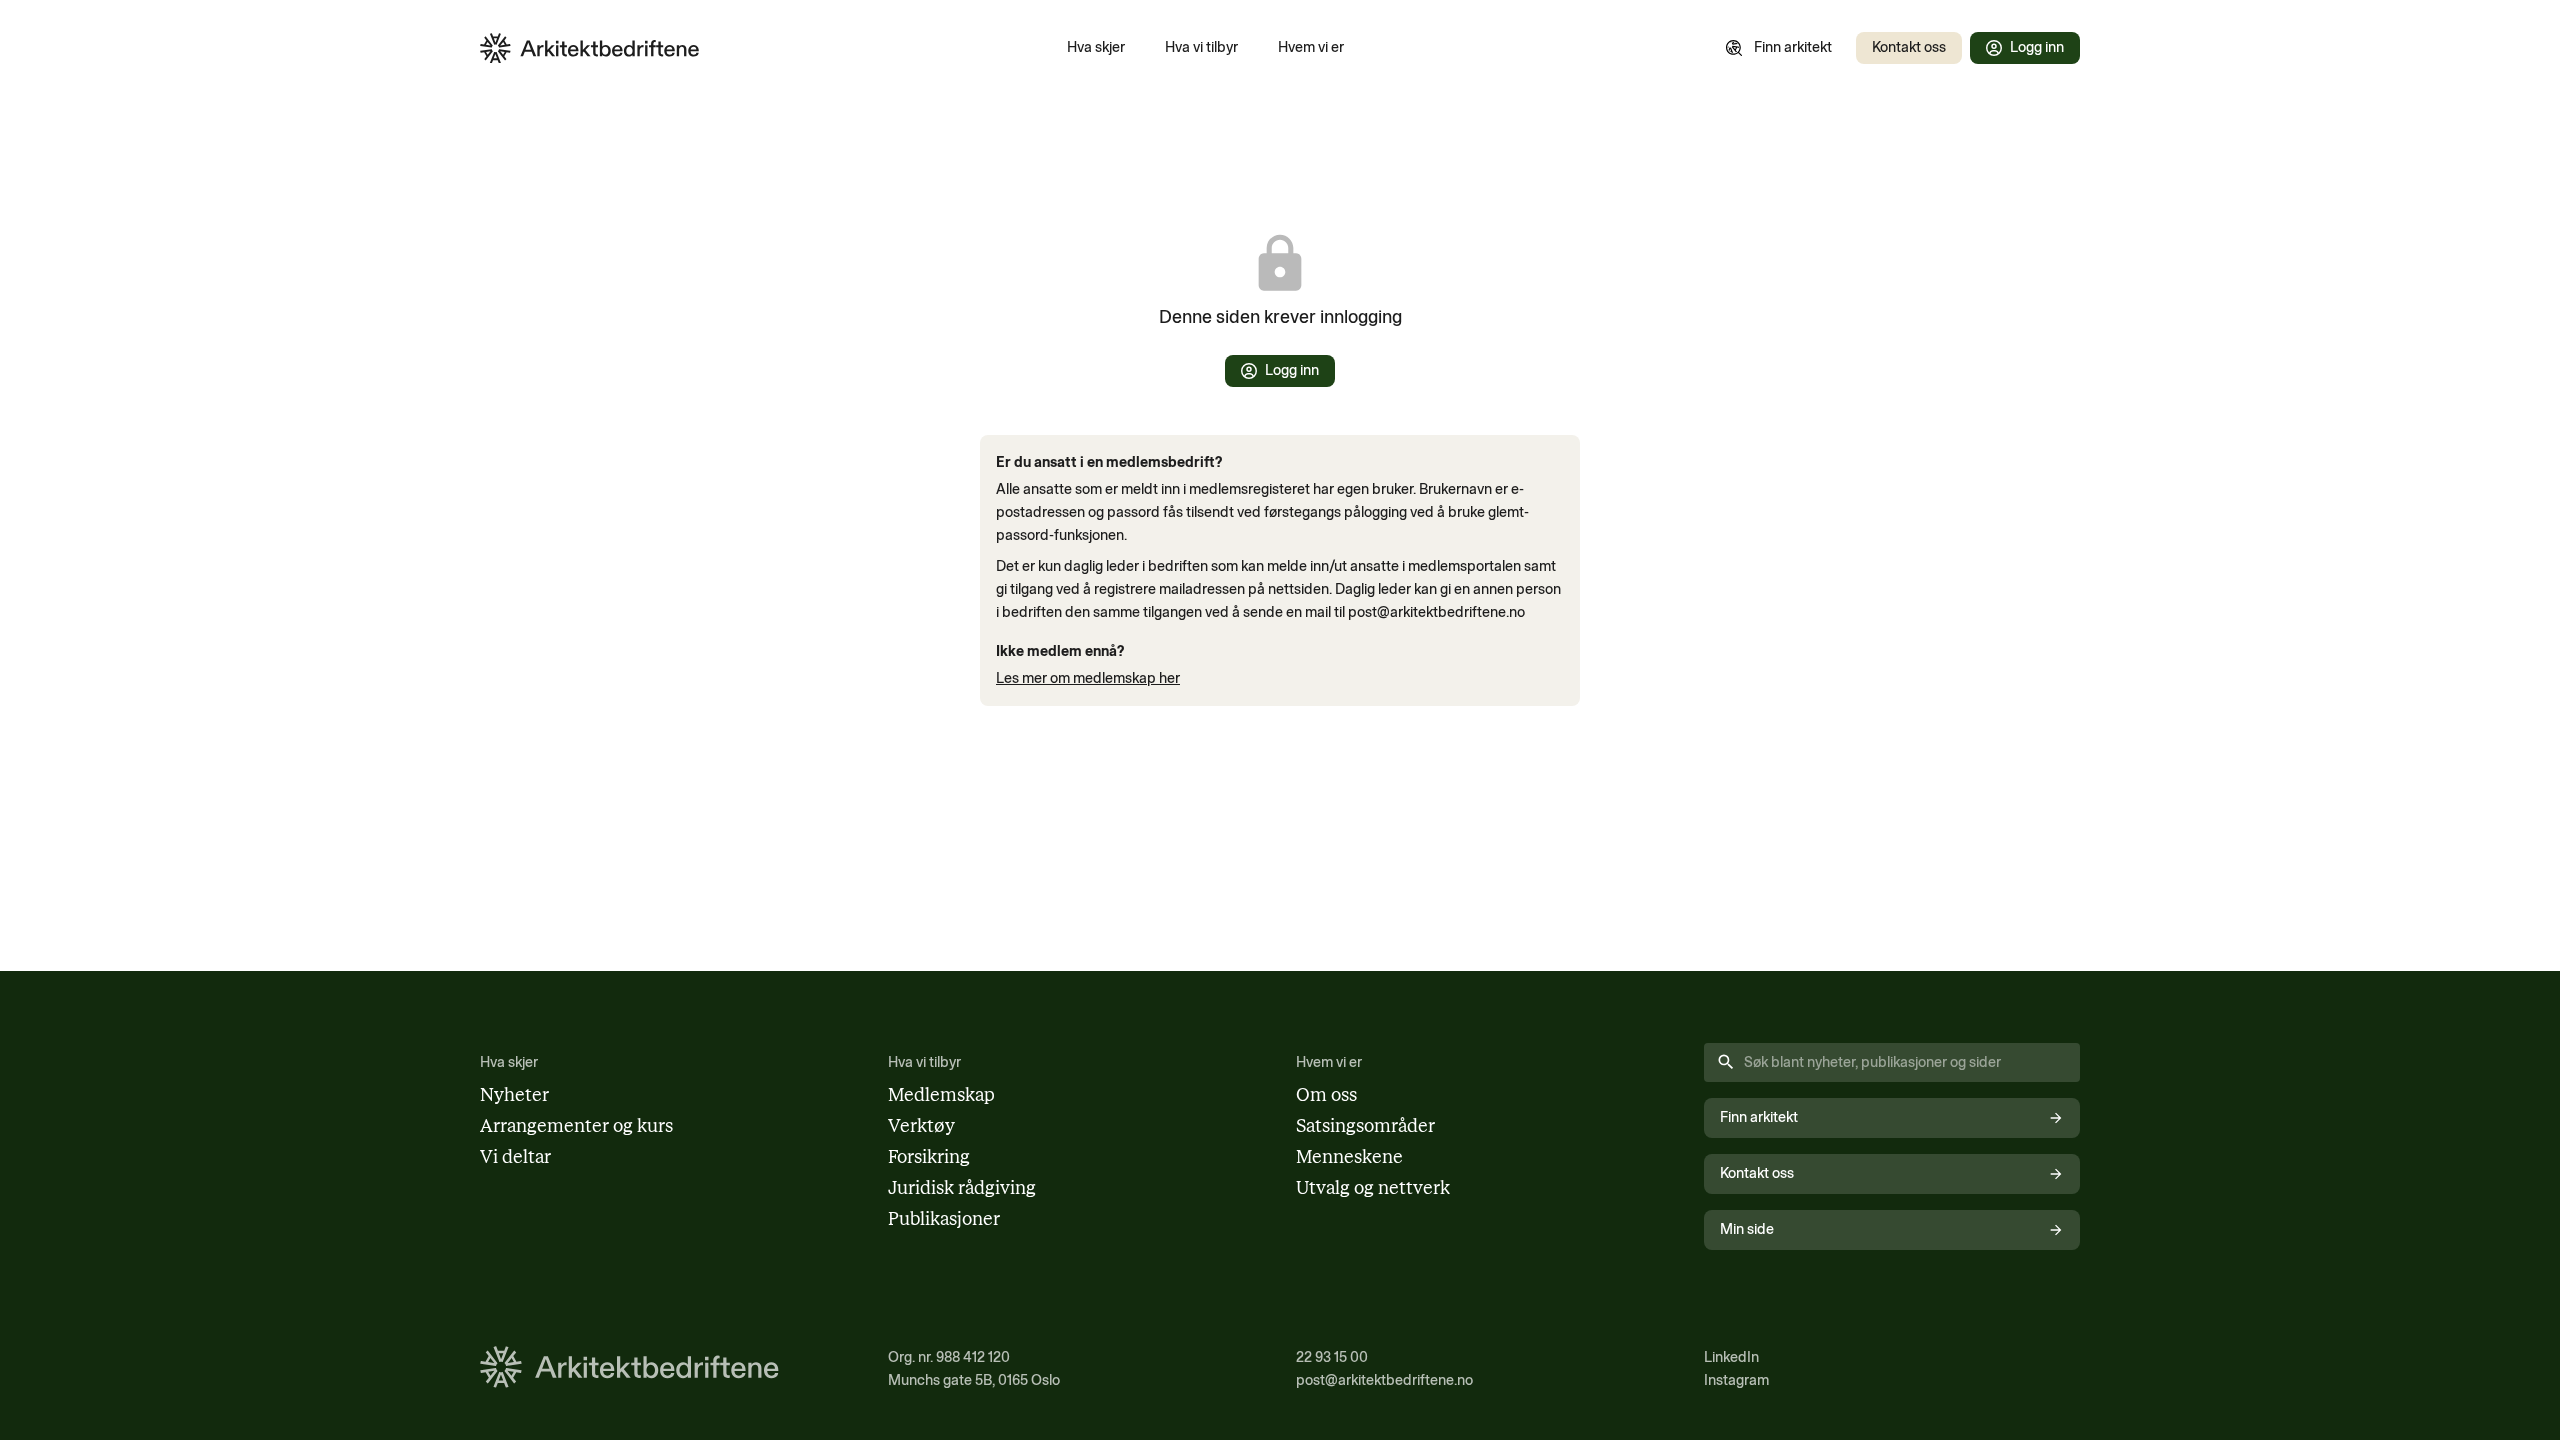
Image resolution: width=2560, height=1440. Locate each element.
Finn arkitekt (1793, 47)
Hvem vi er (1311, 47)
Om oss (1326, 1095)
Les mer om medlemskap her (1088, 678)
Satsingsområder (1365, 1126)
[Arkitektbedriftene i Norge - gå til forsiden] (590, 48)
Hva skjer (1096, 47)
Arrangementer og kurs (576, 1126)
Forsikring (929, 1157)
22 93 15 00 (1332, 1357)
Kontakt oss (1909, 47)
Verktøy (921, 1126)
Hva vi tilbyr (1201, 47)
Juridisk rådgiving (962, 1188)
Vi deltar (515, 1157)
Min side (1747, 1229)
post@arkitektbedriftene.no (1384, 1380)
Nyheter (514, 1095)
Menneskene (1349, 1157)
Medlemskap (941, 1095)
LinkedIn (1731, 1357)
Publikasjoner (944, 1219)
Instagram (1736, 1380)
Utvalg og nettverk (1373, 1188)
